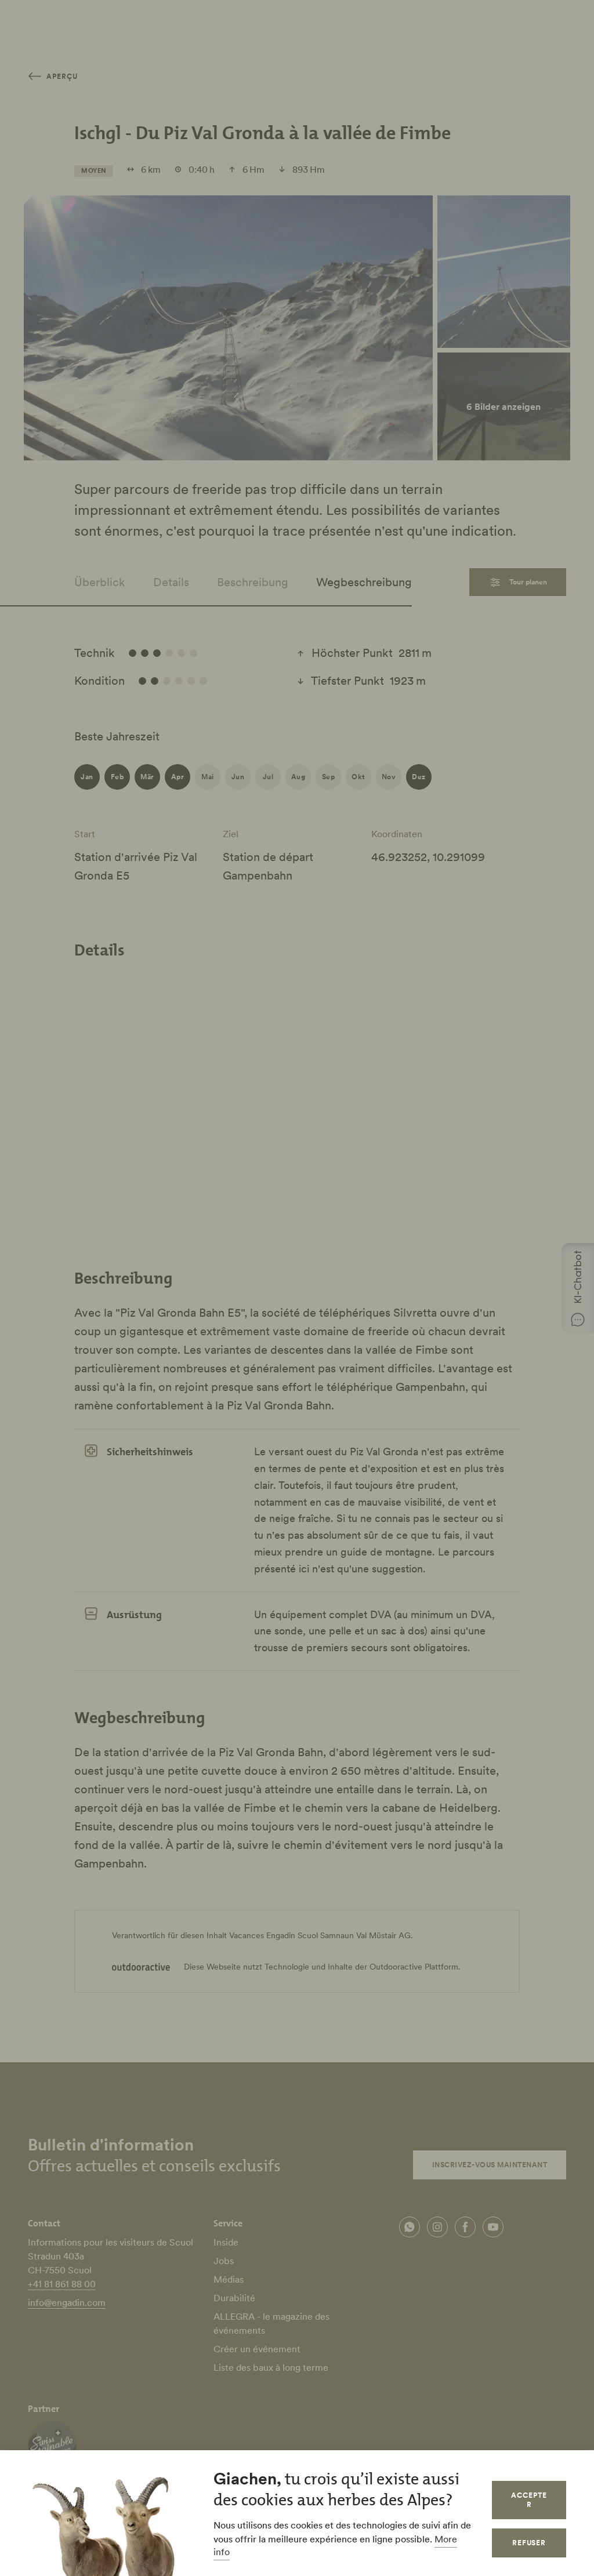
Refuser (529, 2543)
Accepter (529, 2500)
